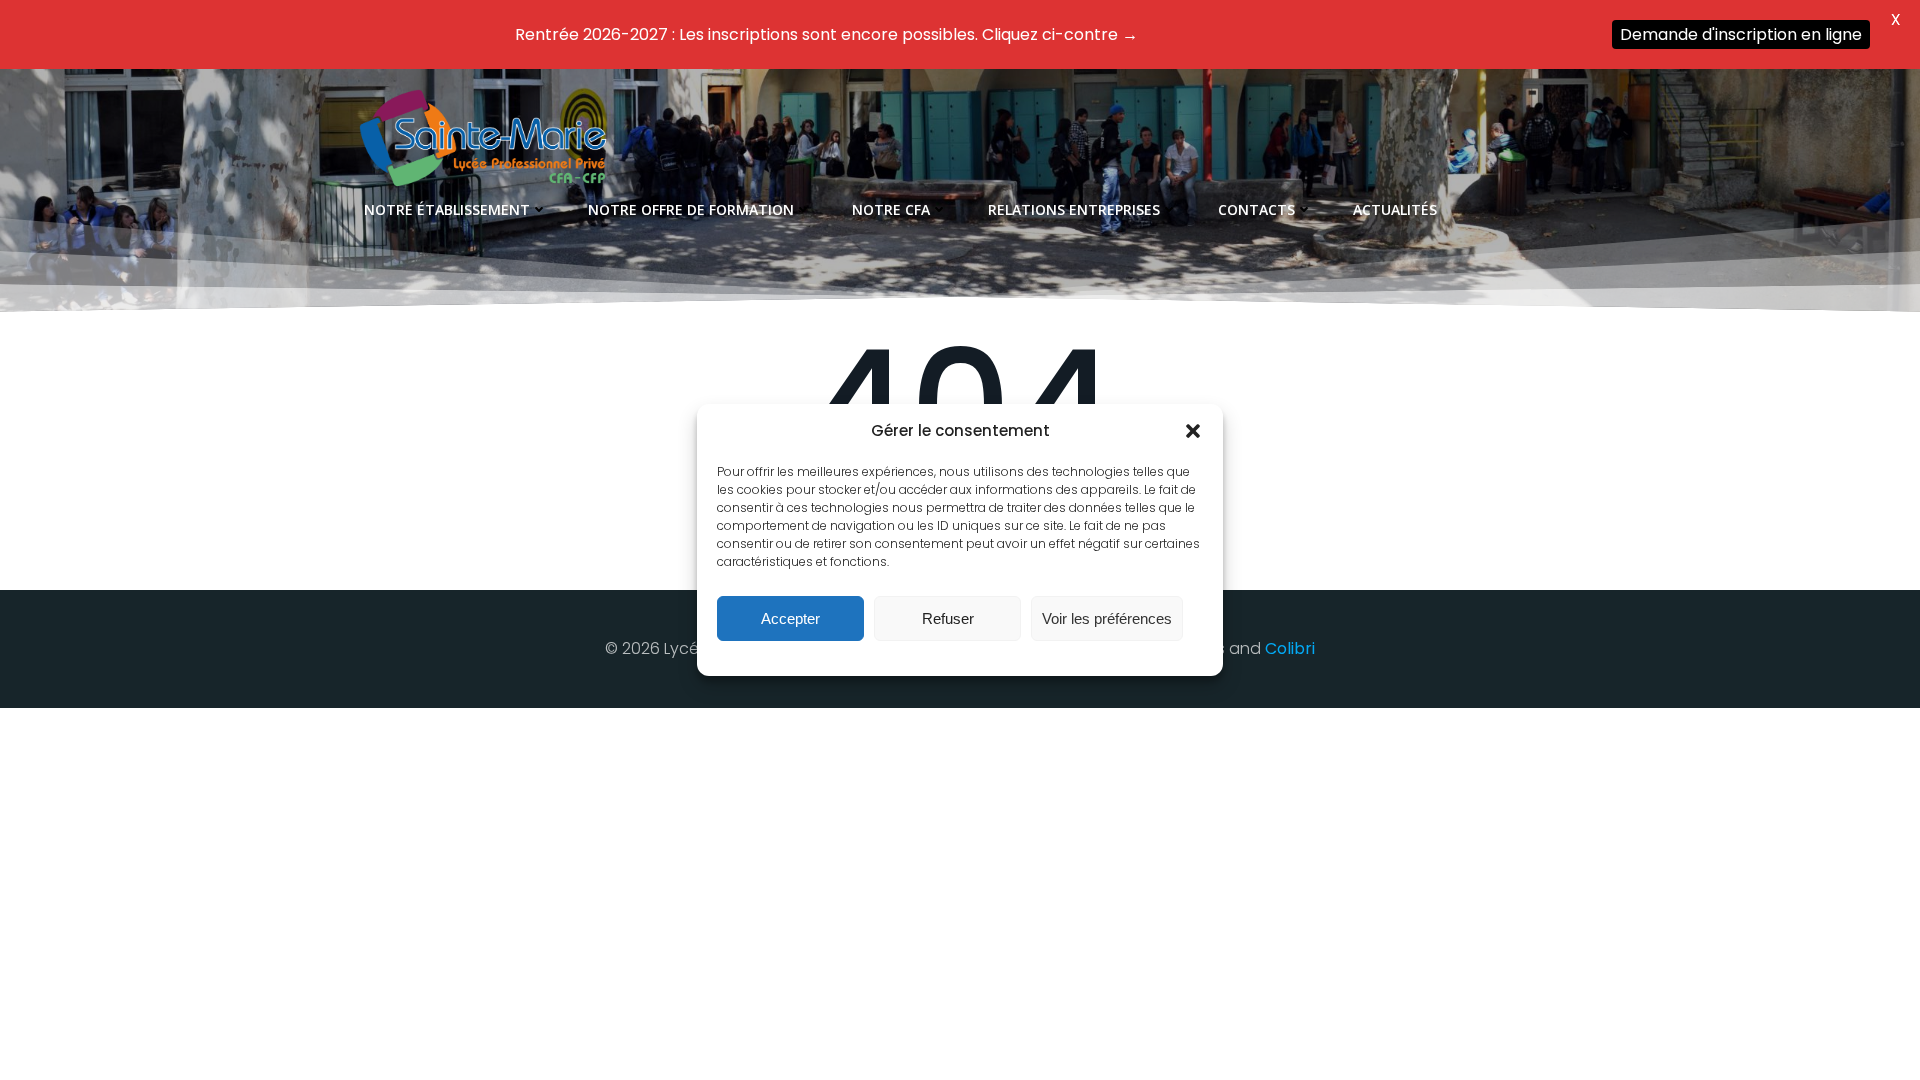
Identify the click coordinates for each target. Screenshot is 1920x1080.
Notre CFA (891, 209)
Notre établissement (447, 209)
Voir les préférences (1107, 618)
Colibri (1290, 648)
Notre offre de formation (691, 209)
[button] (1193, 431)
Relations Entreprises (1074, 209)
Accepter (790, 618)
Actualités (1395, 209)
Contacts (1256, 209)
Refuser (948, 618)
